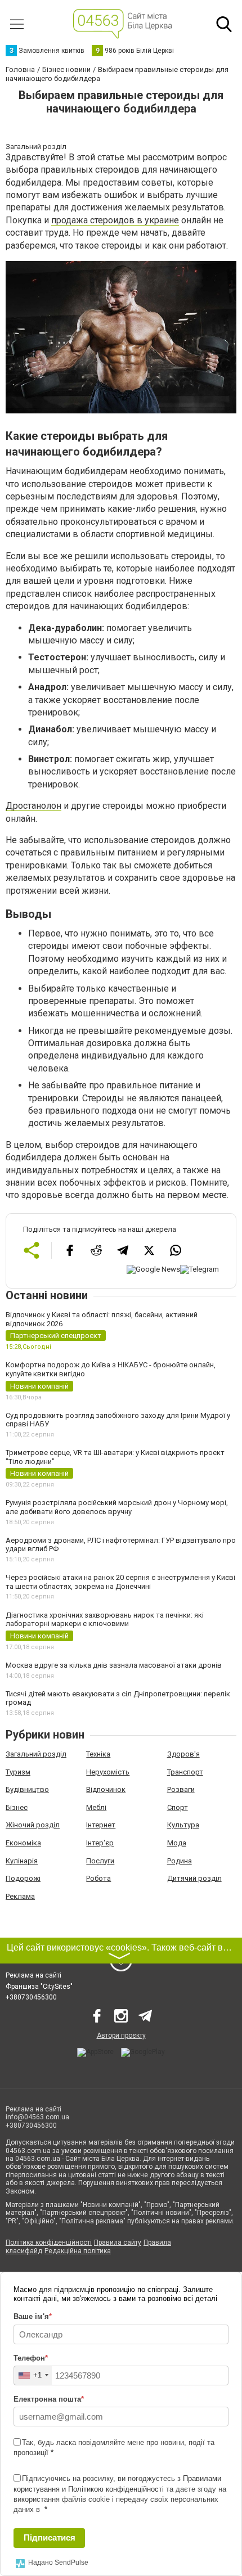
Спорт (178, 1807)
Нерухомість (108, 1772)
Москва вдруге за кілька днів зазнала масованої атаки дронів (114, 1665)
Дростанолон (33, 806)
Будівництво (27, 1789)
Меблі (96, 1807)
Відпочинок (106, 1789)
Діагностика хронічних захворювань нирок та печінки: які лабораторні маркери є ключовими (105, 1620)
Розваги (181, 1789)
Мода (177, 1843)
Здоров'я (183, 1754)
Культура (183, 1825)
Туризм (18, 1772)
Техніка (98, 1754)
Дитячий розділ (194, 1878)
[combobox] (33, 2375)
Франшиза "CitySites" (39, 1987)
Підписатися (50, 2537)
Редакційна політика (78, 2251)
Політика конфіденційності (49, 2242)
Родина (180, 1861)
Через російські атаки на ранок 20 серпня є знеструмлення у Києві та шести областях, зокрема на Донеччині (120, 1582)
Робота (98, 1878)
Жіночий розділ (33, 1825)
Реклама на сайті (33, 1975)
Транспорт (185, 1772)
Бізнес (17, 1807)
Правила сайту (118, 2242)
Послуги (100, 1861)
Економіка (23, 1843)
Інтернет (101, 1825)
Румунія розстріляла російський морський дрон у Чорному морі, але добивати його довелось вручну (117, 1507)
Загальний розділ (36, 1754)
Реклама (20, 1896)
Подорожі (23, 1878)
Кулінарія (22, 1861)
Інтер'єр (100, 1843)
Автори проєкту (121, 2035)
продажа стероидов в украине (115, 220)
